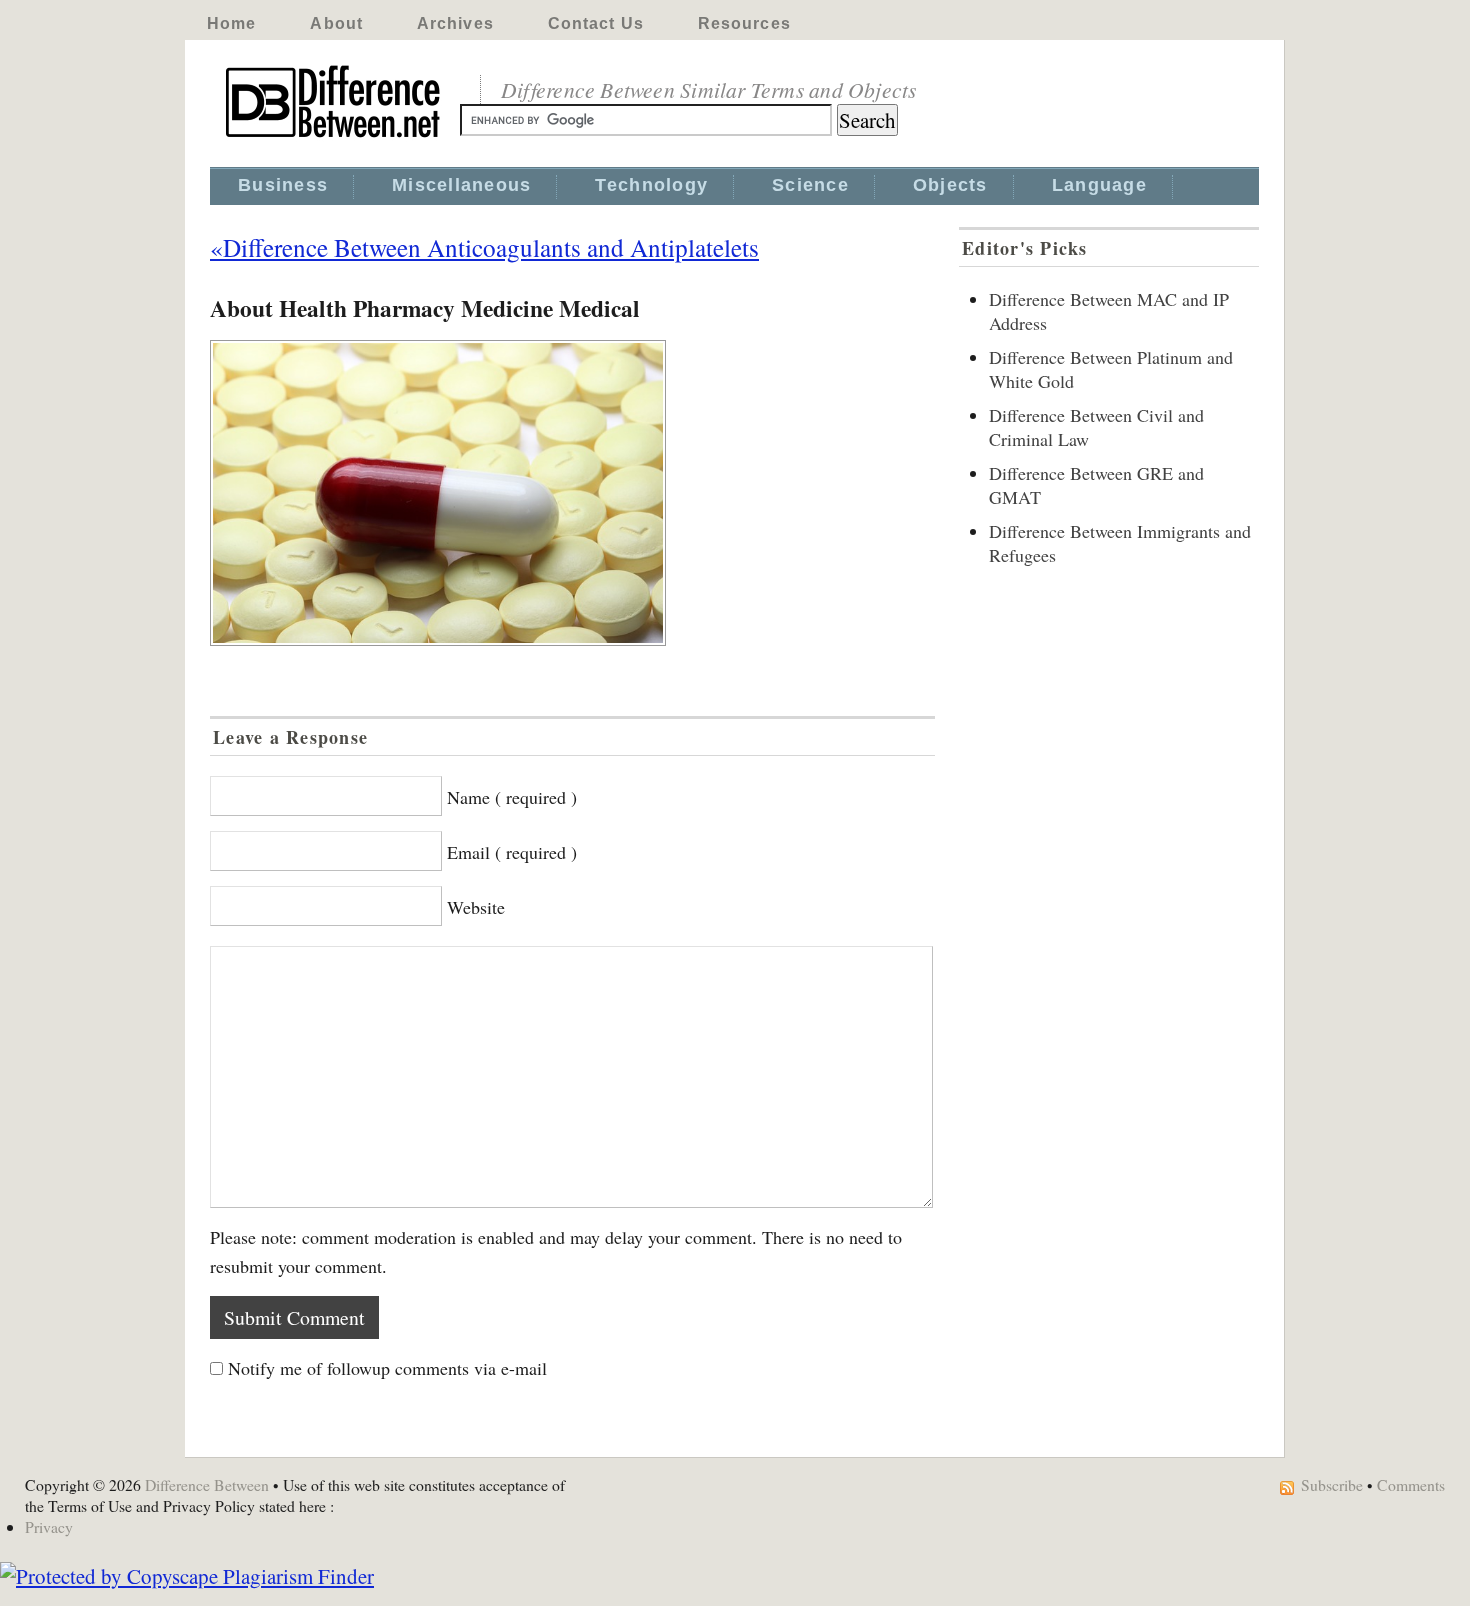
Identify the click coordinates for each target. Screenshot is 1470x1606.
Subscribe (1332, 1484)
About (336, 23)
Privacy (49, 1526)
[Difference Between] (335, 138)
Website (476, 907)
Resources (744, 23)
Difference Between (207, 1484)
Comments (1411, 1484)
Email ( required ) (512, 852)
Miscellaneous (461, 185)
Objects (950, 185)
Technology (651, 185)
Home (231, 23)
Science (810, 185)
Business (283, 185)
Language (1099, 185)
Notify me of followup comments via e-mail (387, 1368)
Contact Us (596, 23)
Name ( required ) (512, 797)
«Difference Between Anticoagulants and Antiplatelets (484, 247)
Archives (455, 23)
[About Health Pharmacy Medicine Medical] (572, 493)
